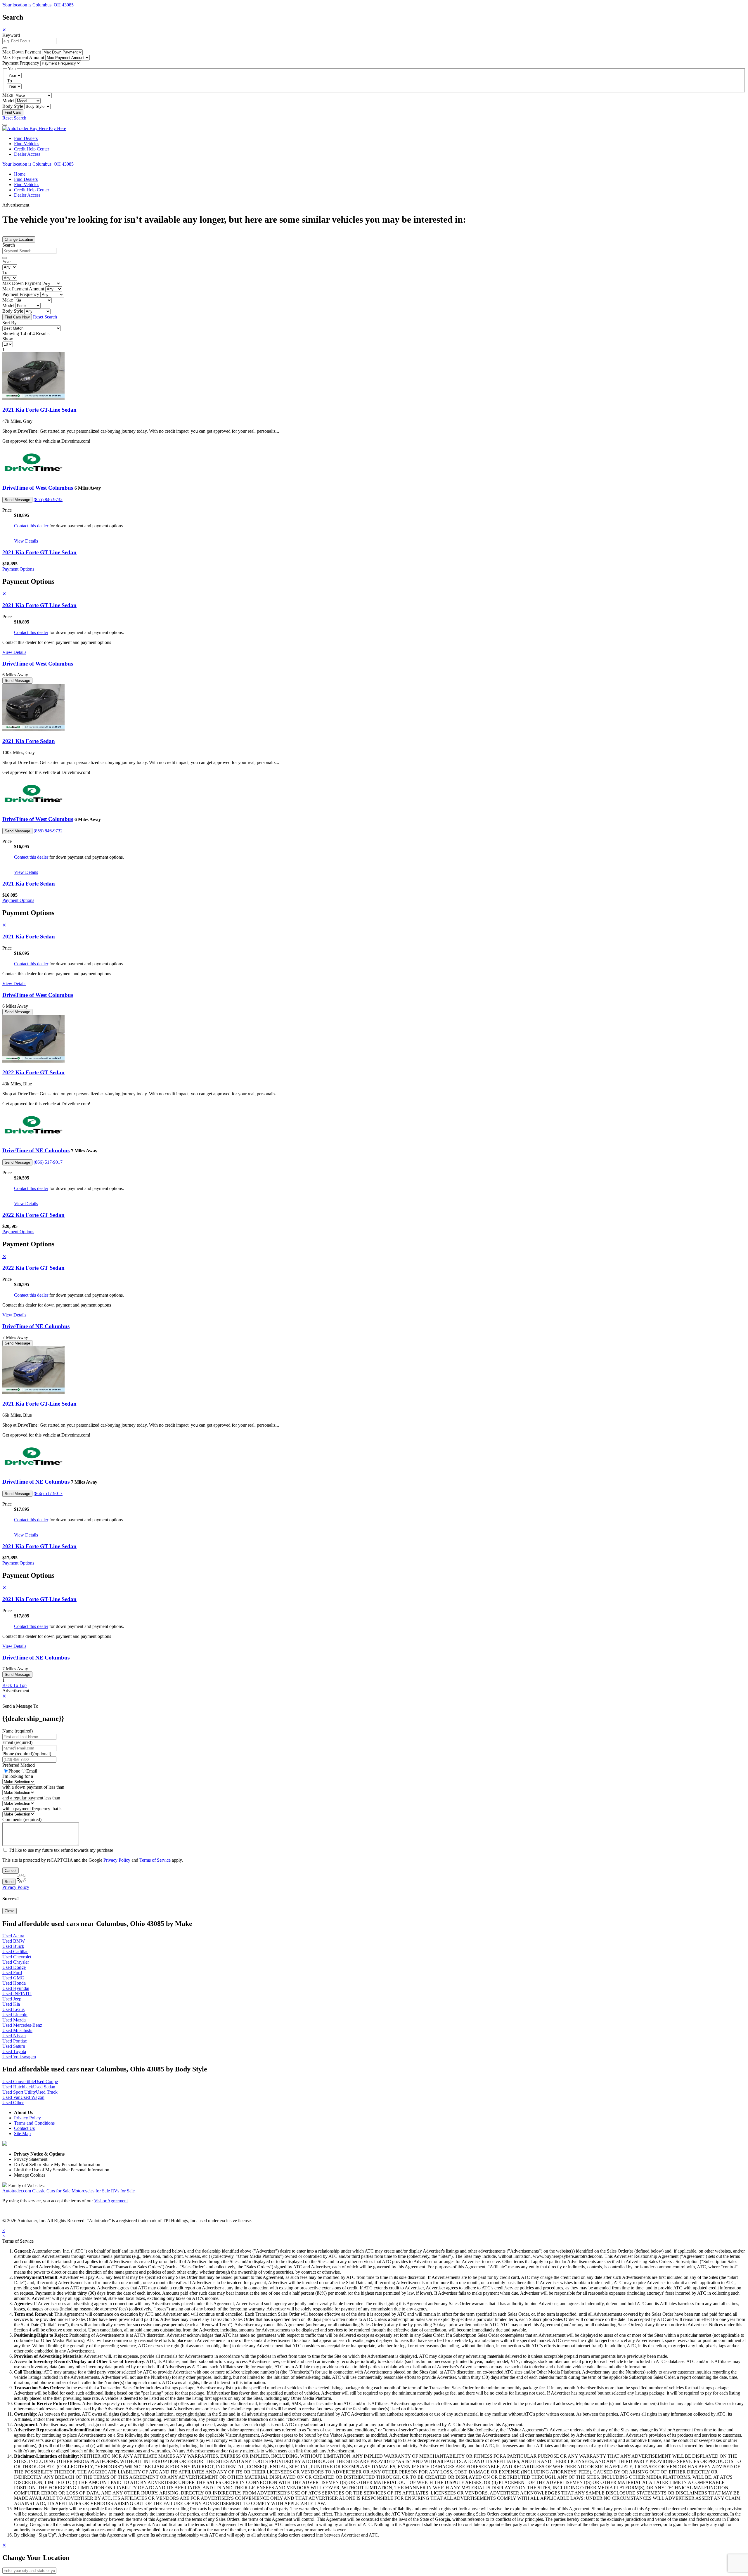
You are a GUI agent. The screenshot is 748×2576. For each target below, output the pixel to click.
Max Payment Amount (23, 57)
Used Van (11, 2097)
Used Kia (11, 2004)
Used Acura (13, 1936)
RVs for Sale (123, 2191)
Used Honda (14, 1983)
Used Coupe (46, 2082)
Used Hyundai (16, 1988)
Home (20, 174)
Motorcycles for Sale (91, 2191)
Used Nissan (14, 2036)
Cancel (11, 1871)
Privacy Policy (117, 1860)
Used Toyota (14, 2051)
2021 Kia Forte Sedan (29, 741)
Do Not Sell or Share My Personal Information (57, 2164)
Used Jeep (12, 1999)
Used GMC (13, 1978)
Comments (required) (22, 1819)
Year (7, 262)
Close (9, 1911)
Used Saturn (14, 2046)
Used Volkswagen (19, 2057)
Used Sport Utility (19, 2092)
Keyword (11, 35)
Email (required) (17, 1742)
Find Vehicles (27, 144)
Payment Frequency (21, 63)
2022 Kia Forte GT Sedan (33, 1072)
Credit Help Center (32, 149)
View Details (26, 541)
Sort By (9, 323)
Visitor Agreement (111, 2201)
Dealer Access (27, 154)
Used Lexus (13, 2009)
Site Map (22, 2134)
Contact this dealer (31, 526)
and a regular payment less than (31, 1798)
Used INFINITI (17, 1994)
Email (32, 1771)
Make (8, 95)
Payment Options (18, 569)
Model (8, 101)
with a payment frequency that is (32, 1809)
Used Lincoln (15, 2015)
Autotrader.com (17, 2191)
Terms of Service (155, 1860)
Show (8, 339)
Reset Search (14, 118)
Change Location (19, 239)
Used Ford (12, 1973)
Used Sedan (44, 2087)
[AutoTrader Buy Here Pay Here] (34, 128)
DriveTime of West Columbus (38, 488)
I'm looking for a (18, 1776)
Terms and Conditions (34, 2123)
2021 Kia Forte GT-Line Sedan (39, 410)
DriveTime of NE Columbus (36, 1150)
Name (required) (18, 1731)
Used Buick (13, 1946)
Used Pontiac (15, 2041)
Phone (27, 1754)
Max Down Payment (22, 52)
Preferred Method (19, 1765)
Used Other (13, 2103)
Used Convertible (19, 2082)
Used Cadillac (15, 1952)
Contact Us (24, 2128)
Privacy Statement (31, 2159)
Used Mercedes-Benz (22, 2025)
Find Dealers (26, 138)
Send (9, 1882)
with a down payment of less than (33, 1787)
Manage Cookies (30, 2175)
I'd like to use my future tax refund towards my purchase (61, 1850)
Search (9, 245)
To (9, 81)
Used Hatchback (18, 2087)
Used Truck (47, 2092)
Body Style (13, 106)
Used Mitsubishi (17, 2030)
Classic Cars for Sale (51, 2191)
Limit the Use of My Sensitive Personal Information (62, 2170)
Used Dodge (14, 1967)
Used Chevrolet (17, 1957)
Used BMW (14, 1941)
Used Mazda (14, 2020)
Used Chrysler (16, 1962)
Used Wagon (32, 2097)
